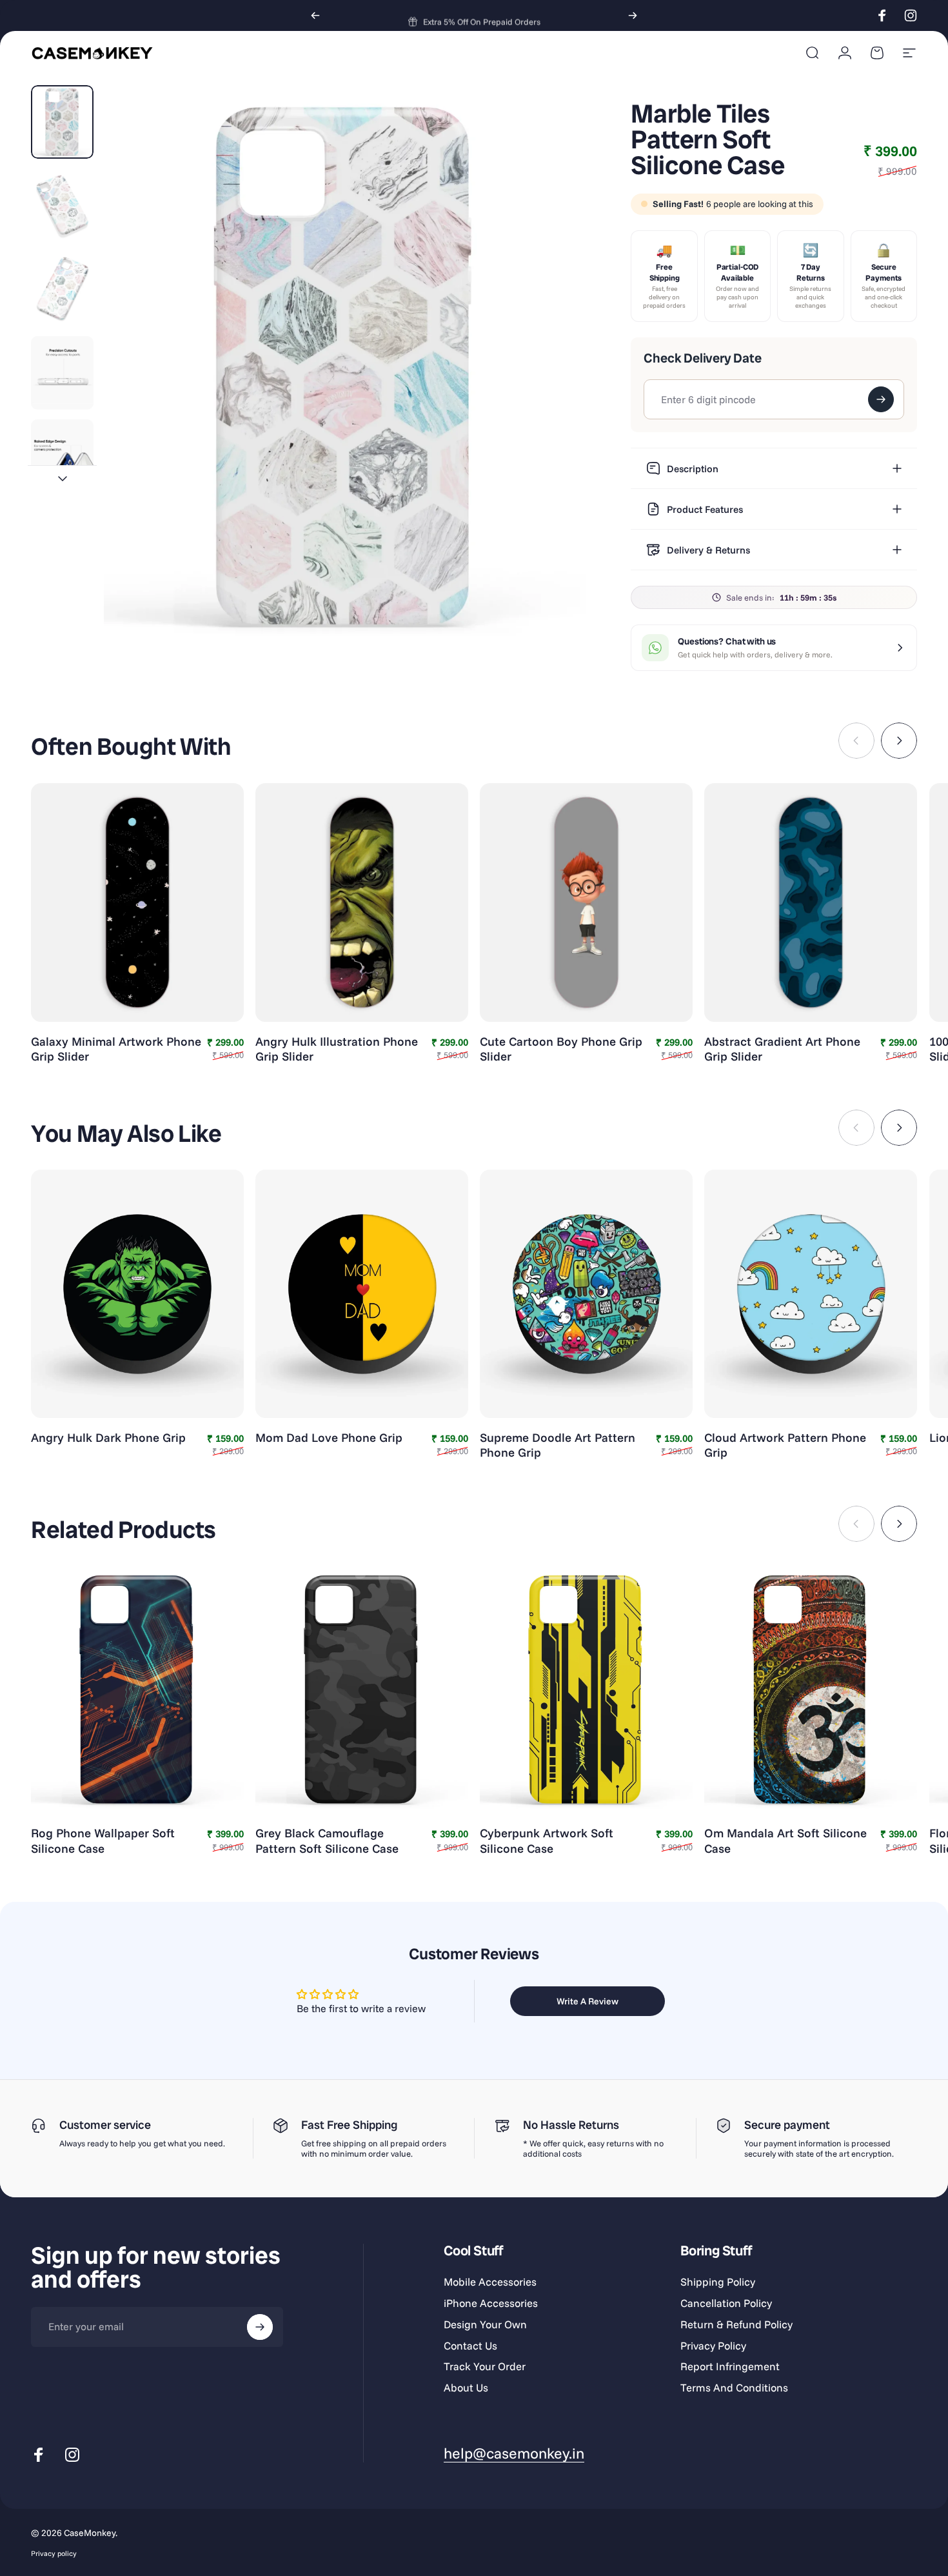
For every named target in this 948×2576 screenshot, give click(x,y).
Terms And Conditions (734, 2388)
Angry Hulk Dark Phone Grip (108, 1437)
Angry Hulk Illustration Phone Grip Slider (337, 1049)
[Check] (881, 399)
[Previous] (315, 15)
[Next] (633, 15)
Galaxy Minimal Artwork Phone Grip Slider (116, 1049)
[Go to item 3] (62, 289)
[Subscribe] (260, 2327)
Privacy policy (54, 2553)
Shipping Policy (718, 2282)
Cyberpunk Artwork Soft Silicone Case (547, 1840)
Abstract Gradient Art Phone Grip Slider (782, 1049)
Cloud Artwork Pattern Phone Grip (785, 1445)
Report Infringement (730, 2366)
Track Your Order (485, 2366)
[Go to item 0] (62, 122)
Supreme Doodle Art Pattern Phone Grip (558, 1445)
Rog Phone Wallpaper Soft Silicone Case (103, 1840)
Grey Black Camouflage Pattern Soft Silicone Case (327, 1840)
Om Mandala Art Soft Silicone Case (785, 1840)
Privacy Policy (713, 2346)
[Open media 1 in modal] (345, 366)
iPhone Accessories (491, 2303)
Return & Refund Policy (736, 2324)
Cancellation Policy (726, 2303)
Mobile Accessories (490, 2282)
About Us (466, 2388)
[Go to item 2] (62, 206)
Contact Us (470, 2346)
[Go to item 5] (62, 456)
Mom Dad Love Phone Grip (329, 1437)
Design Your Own (485, 2324)
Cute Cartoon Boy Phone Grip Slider (561, 1049)
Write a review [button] (588, 2001)
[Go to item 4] (62, 373)
